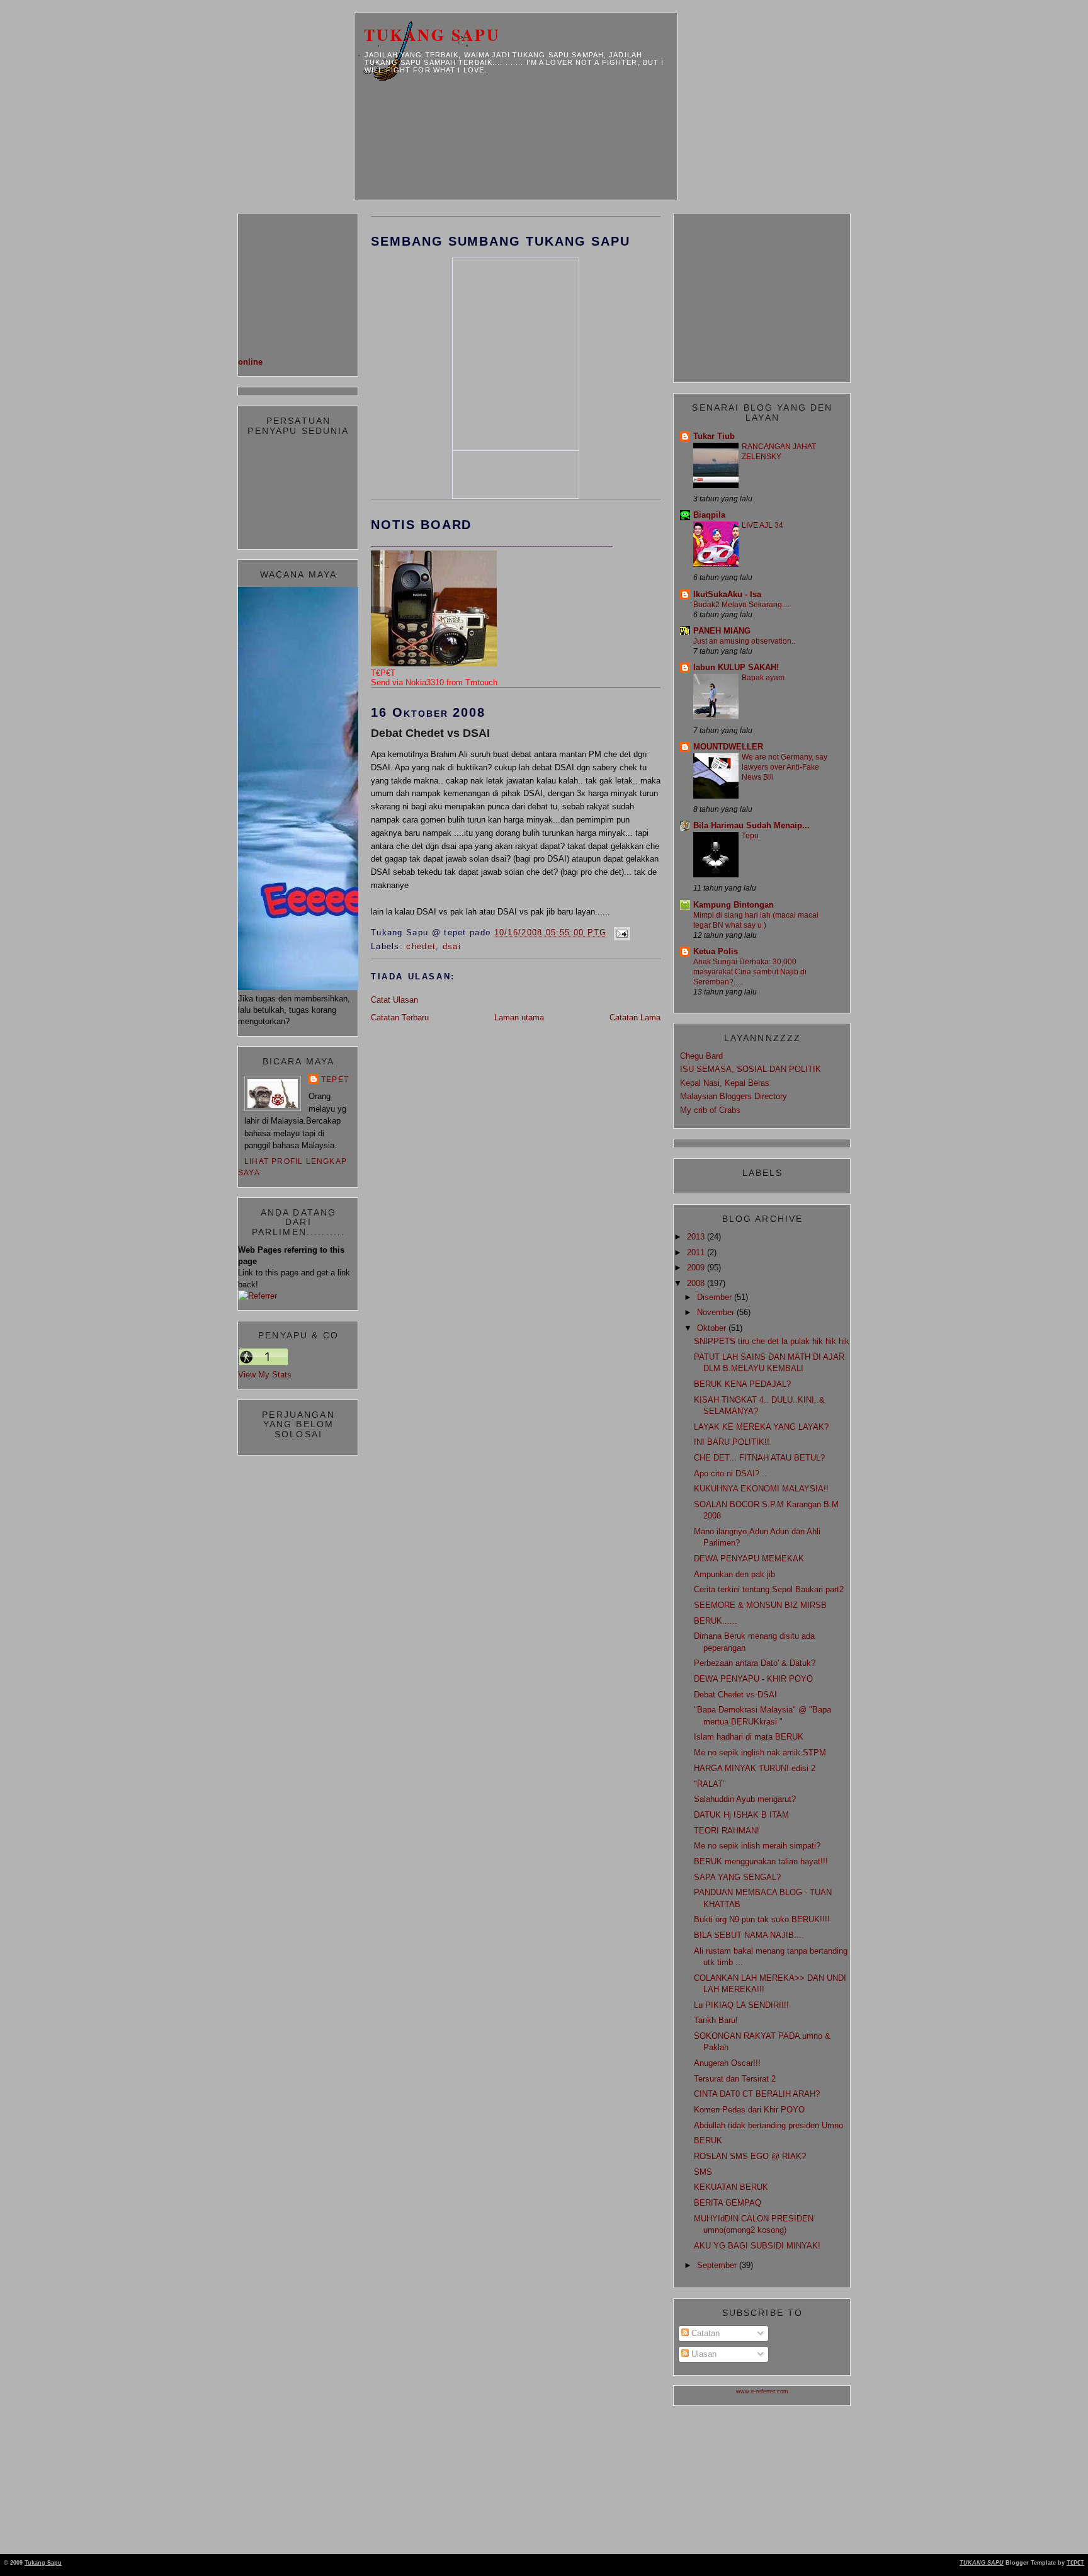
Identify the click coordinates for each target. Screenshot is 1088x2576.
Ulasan (703, 2354)
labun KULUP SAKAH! (736, 667)
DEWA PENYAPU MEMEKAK (749, 1559)
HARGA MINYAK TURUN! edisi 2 (755, 1768)
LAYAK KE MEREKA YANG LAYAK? (761, 1427)
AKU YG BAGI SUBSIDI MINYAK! (757, 2246)
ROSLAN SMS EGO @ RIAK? (750, 2156)
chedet (421, 946)
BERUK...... (716, 1621)
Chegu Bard (701, 1056)
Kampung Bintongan (734, 905)
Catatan (704, 2333)
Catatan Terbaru (400, 1017)
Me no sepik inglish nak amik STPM (760, 1752)
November (717, 1312)
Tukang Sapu (432, 35)
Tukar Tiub (714, 436)
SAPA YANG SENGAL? (737, 1877)
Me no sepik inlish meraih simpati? (757, 1846)
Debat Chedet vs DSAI (430, 733)
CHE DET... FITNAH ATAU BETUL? (759, 1458)
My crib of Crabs (710, 1110)
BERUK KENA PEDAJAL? (742, 1384)
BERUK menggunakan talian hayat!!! (761, 1861)
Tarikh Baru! (716, 2020)
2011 (697, 1252)
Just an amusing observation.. (744, 641)
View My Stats (265, 1375)
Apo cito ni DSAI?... (730, 1473)
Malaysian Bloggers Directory (734, 1096)
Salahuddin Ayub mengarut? (745, 1799)
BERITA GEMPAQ (728, 2203)
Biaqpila (709, 515)
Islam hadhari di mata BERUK (749, 1737)
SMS (703, 2172)
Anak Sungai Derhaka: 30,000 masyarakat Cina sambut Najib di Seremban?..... (750, 972)
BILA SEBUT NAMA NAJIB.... (749, 1935)
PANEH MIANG (722, 631)
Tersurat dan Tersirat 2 (735, 2079)
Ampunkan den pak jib (734, 1574)
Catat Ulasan (394, 1000)
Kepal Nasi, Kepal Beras (725, 1083)
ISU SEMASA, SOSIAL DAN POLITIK (751, 1069)
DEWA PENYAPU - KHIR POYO (753, 1679)
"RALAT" (710, 1784)
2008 (697, 1283)
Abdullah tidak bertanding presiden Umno (768, 2125)
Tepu (750, 836)
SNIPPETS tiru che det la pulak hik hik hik (772, 1341)
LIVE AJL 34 (762, 525)
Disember (716, 1297)
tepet (335, 1080)
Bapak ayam (763, 678)
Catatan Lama (635, 1017)
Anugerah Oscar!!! (727, 2063)
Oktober (713, 1328)
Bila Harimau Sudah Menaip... (751, 825)
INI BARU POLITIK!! (732, 1442)
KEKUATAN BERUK (731, 2187)
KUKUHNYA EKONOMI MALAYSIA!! (761, 1489)
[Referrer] (258, 1296)
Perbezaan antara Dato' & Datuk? (755, 1663)
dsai (452, 946)
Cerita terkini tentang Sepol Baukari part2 (769, 1589)
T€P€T (1075, 2563)
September (718, 2265)
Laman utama (519, 1017)
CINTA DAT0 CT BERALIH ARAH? (757, 2094)
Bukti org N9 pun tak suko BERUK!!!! (762, 1919)
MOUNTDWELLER (728, 747)
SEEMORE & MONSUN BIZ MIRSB (760, 1605)
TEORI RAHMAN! (727, 1831)
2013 (697, 1237)
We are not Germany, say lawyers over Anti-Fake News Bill (785, 767)
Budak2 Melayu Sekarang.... (741, 605)
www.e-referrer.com (762, 2391)
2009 (697, 1268)
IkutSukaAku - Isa (727, 594)
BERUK (708, 2140)
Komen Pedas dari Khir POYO (749, 2110)
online (250, 362)
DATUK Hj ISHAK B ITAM (741, 1815)
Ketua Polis (716, 951)
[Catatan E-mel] (620, 932)
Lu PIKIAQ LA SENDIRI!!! (741, 2005)
